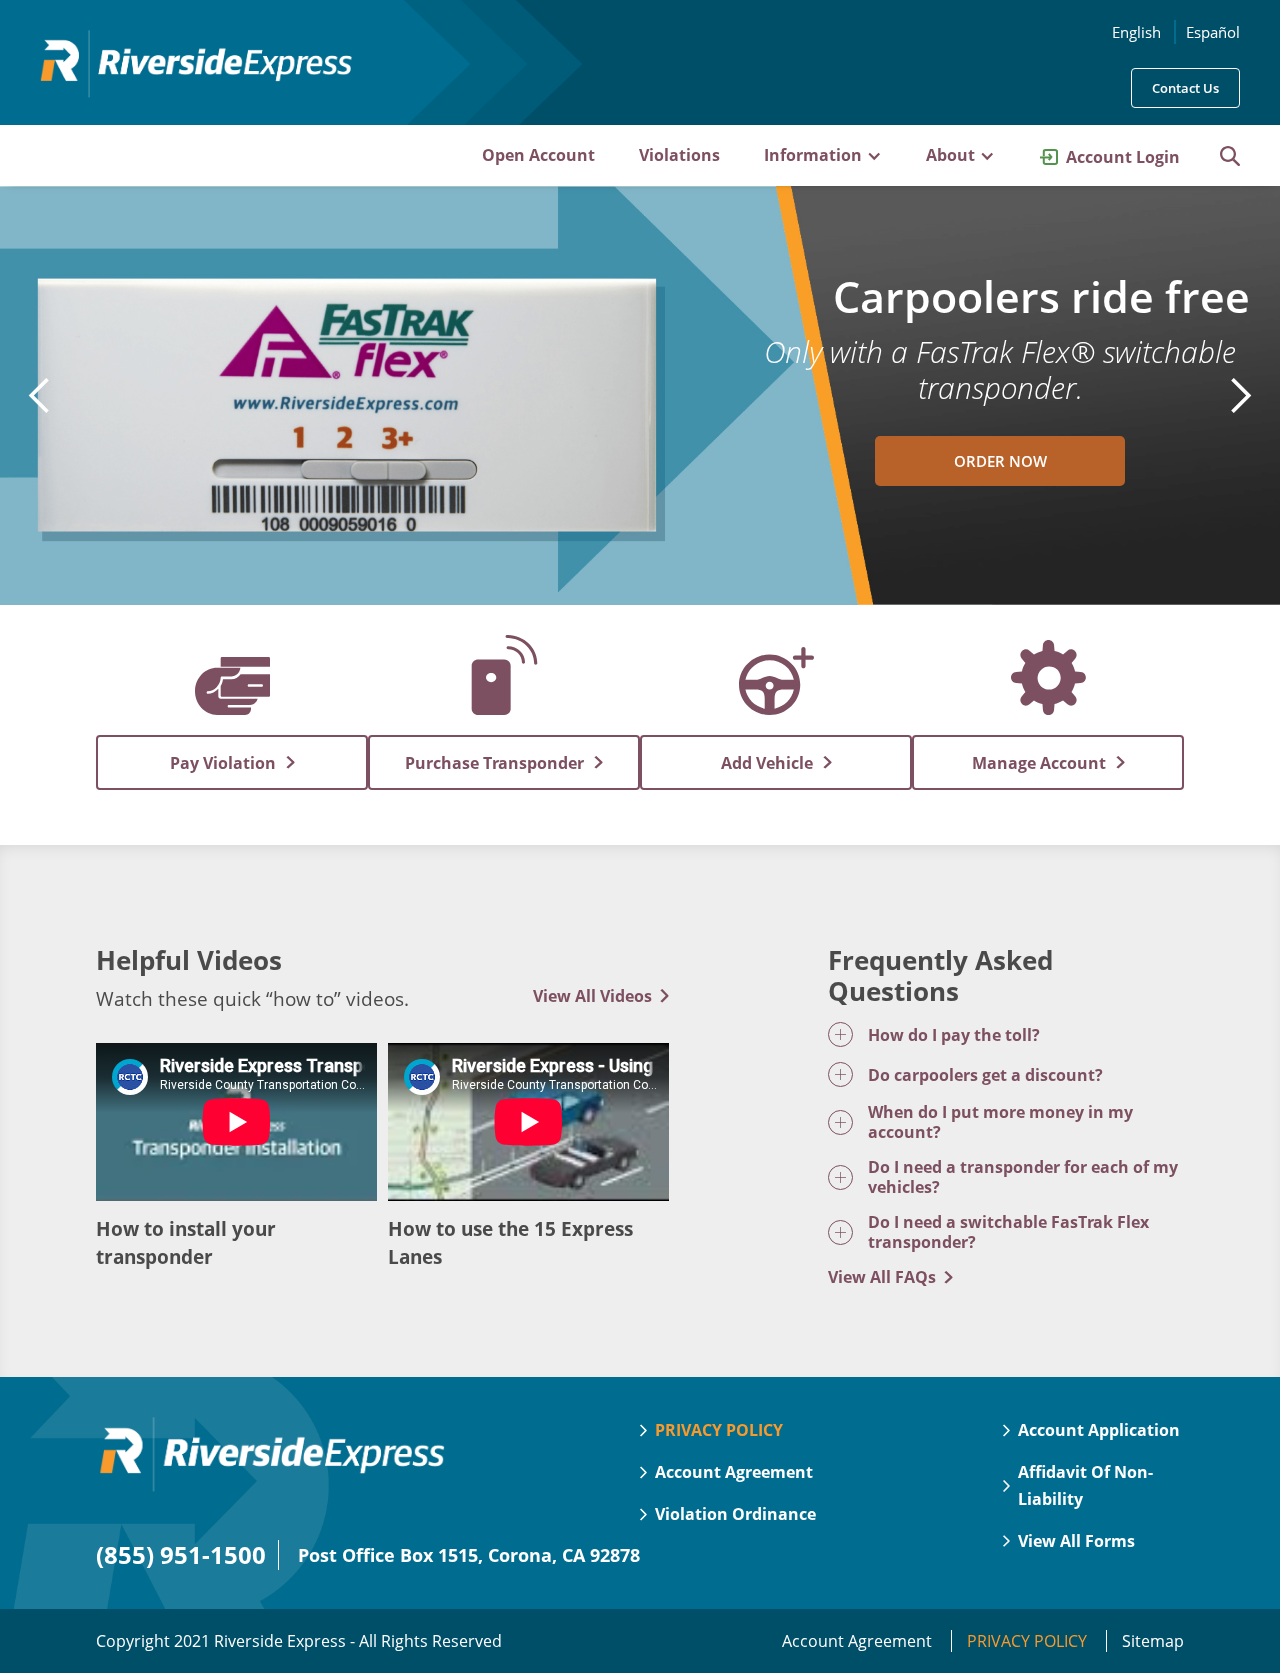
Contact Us (1185, 88)
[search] (1220, 156)
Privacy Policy (1029, 1641)
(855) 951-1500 (181, 1554)
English (1136, 32)
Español (1213, 32)
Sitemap (1153, 1641)
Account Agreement (859, 1641)
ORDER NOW (1000, 461)
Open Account (538, 155)
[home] (196, 77)
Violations (679, 155)
